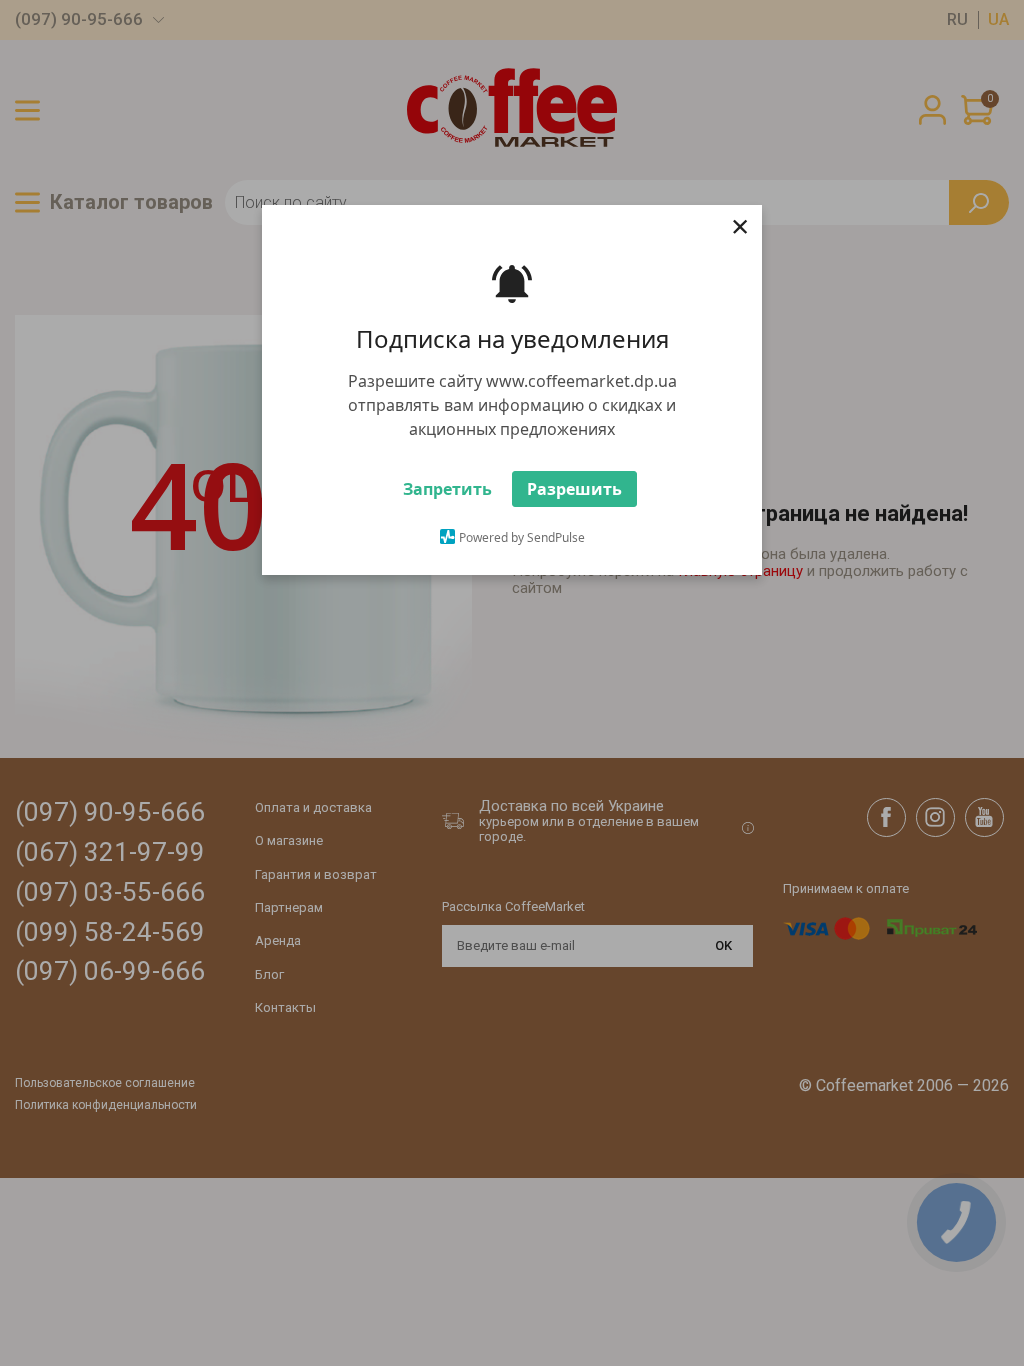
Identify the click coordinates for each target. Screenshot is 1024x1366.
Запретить (447, 489)
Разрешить (574, 489)
